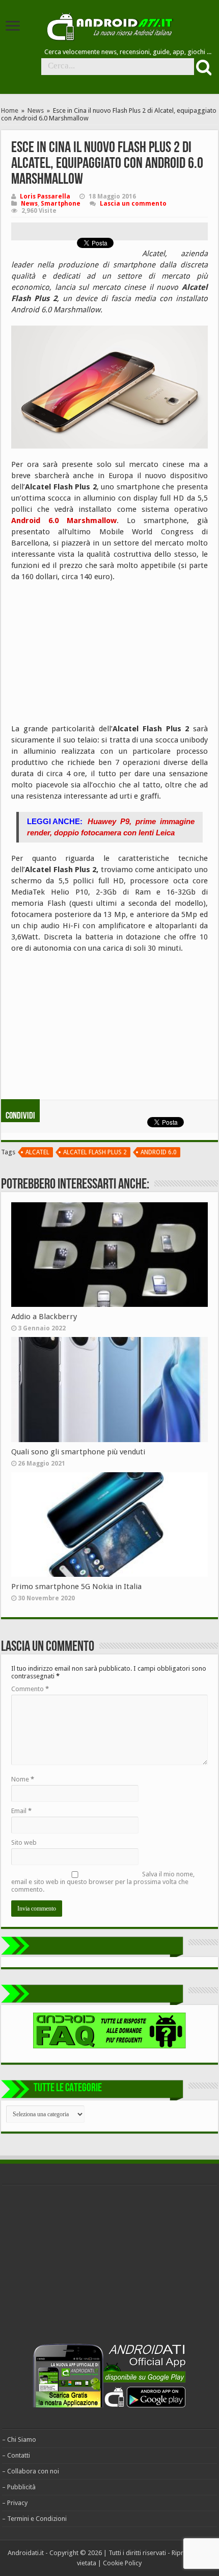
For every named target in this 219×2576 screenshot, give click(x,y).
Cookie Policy (122, 2563)
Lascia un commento (133, 204)
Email (21, 1811)
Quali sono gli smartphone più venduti (78, 1452)
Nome (23, 1779)
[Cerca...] (203, 67)
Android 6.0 (159, 1152)
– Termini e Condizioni (34, 2519)
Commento (30, 1689)
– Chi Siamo (19, 2439)
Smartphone (61, 204)
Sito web (24, 1842)
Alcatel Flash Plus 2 (95, 1152)
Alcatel (37, 1152)
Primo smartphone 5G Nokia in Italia (76, 1587)
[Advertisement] (88, 656)
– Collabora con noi (31, 2471)
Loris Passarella (45, 196)
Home (10, 110)
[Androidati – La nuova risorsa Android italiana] (109, 25)
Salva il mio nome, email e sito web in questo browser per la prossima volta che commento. (103, 1882)
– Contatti (16, 2455)
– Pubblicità (19, 2487)
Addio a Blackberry (44, 1317)
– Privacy (15, 2503)
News (36, 110)
